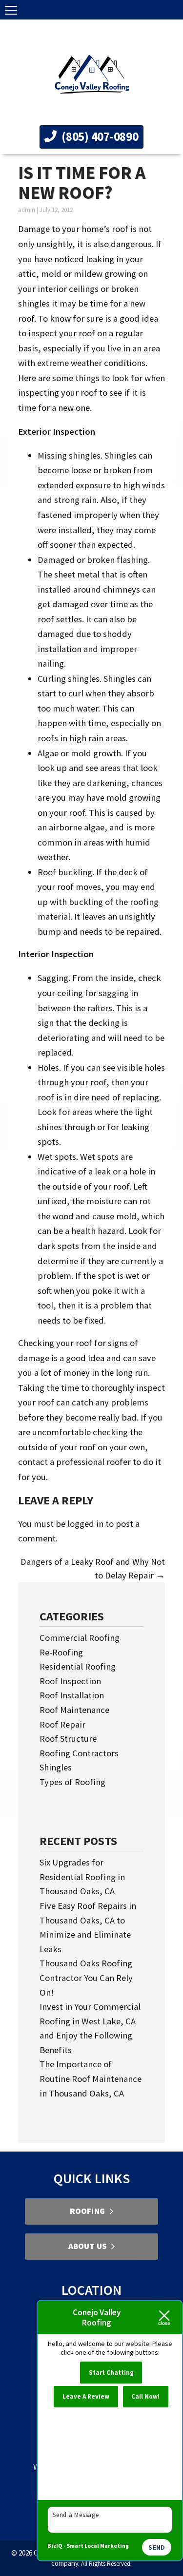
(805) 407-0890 (99, 136)
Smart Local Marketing (98, 2546)
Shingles (56, 1767)
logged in (85, 1524)
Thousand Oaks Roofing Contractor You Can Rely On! (86, 1978)
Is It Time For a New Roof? (82, 183)
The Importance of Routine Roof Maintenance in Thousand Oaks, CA (91, 2078)
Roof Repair (62, 1724)
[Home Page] (92, 75)
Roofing (87, 2211)
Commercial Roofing (80, 1638)
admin (27, 210)
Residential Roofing (78, 1666)
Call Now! (145, 2396)
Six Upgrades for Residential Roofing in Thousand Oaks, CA (82, 1877)
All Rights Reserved (106, 2564)
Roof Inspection (70, 1681)
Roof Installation (72, 1695)
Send (157, 2547)
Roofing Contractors (79, 1753)
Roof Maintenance (74, 1710)
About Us (87, 2246)
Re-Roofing (61, 1652)
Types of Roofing (72, 1782)
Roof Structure (68, 1739)
